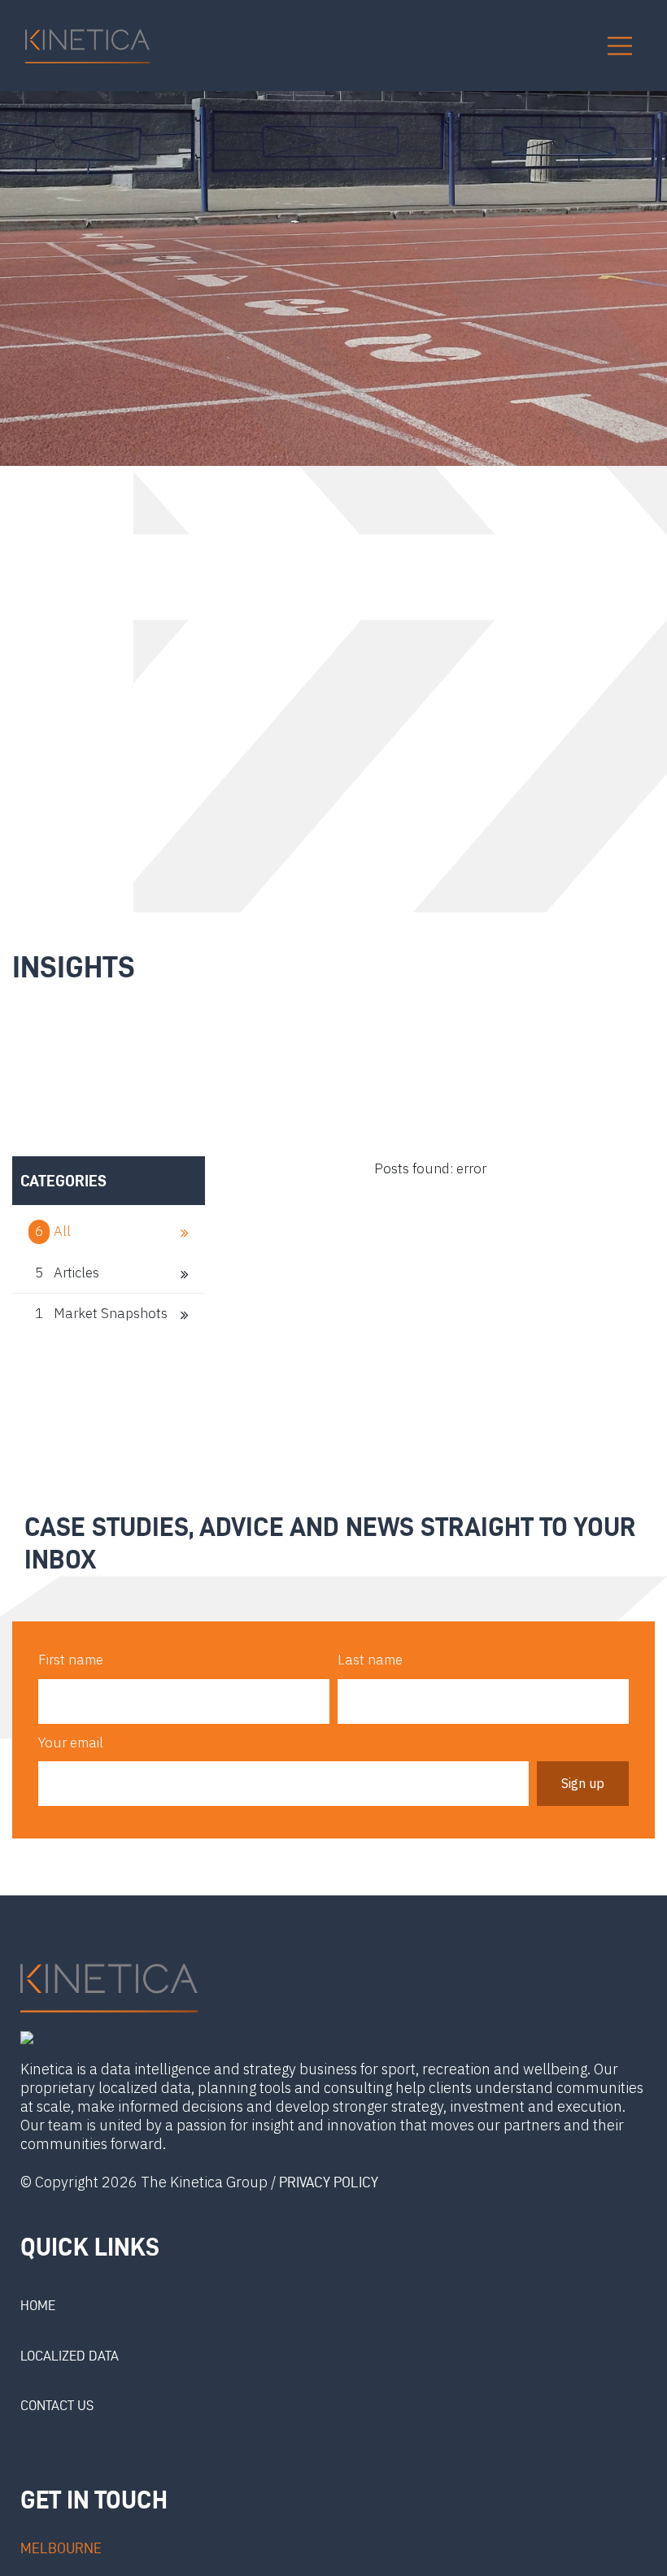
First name (71, 1660)
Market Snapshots (101, 1313)
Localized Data (70, 2356)
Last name (370, 1660)
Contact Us (57, 2405)
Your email (71, 1743)
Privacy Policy (329, 2182)
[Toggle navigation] (620, 46)
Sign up (583, 1783)
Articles (67, 1273)
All (54, 1231)
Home (38, 2305)
